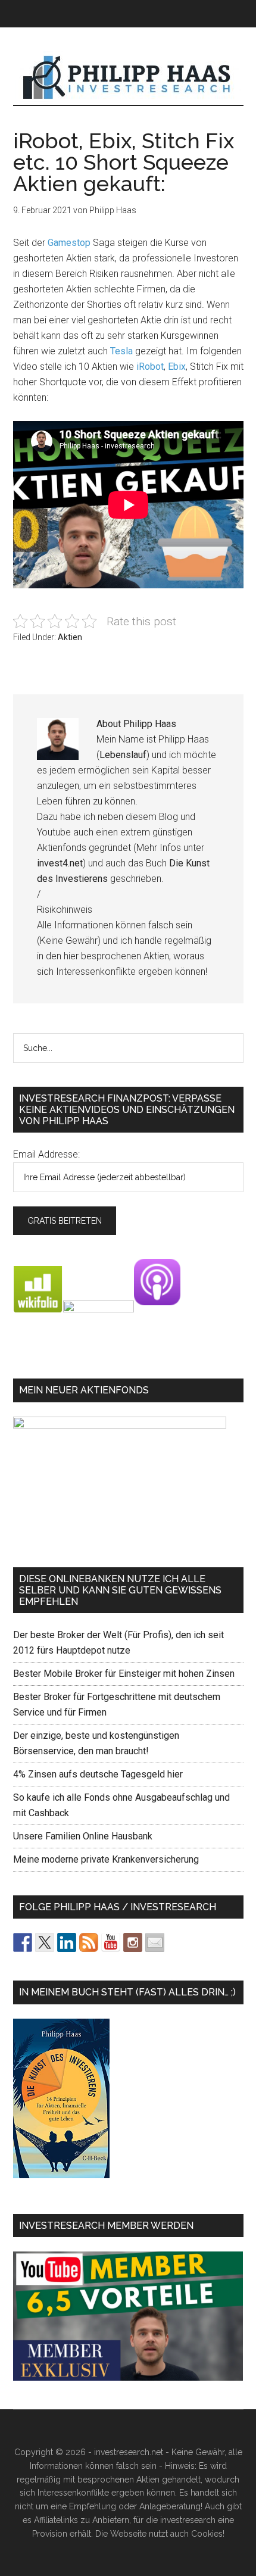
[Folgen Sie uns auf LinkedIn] (67, 1942)
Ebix (177, 367)
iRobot (150, 367)
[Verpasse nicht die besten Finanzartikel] (155, 1942)
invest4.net (60, 863)
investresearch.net (128, 78)
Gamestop (69, 243)
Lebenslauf (123, 755)
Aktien (70, 637)
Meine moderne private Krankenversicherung (106, 1859)
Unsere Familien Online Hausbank (83, 1836)
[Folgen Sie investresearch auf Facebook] (23, 1942)
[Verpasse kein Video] (111, 1942)
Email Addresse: (46, 1154)
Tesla (121, 351)
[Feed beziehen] (89, 1942)
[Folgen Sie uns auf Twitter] (45, 1942)
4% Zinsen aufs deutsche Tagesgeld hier (98, 1774)
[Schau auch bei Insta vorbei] (133, 1942)
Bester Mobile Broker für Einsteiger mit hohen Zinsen (124, 1674)
